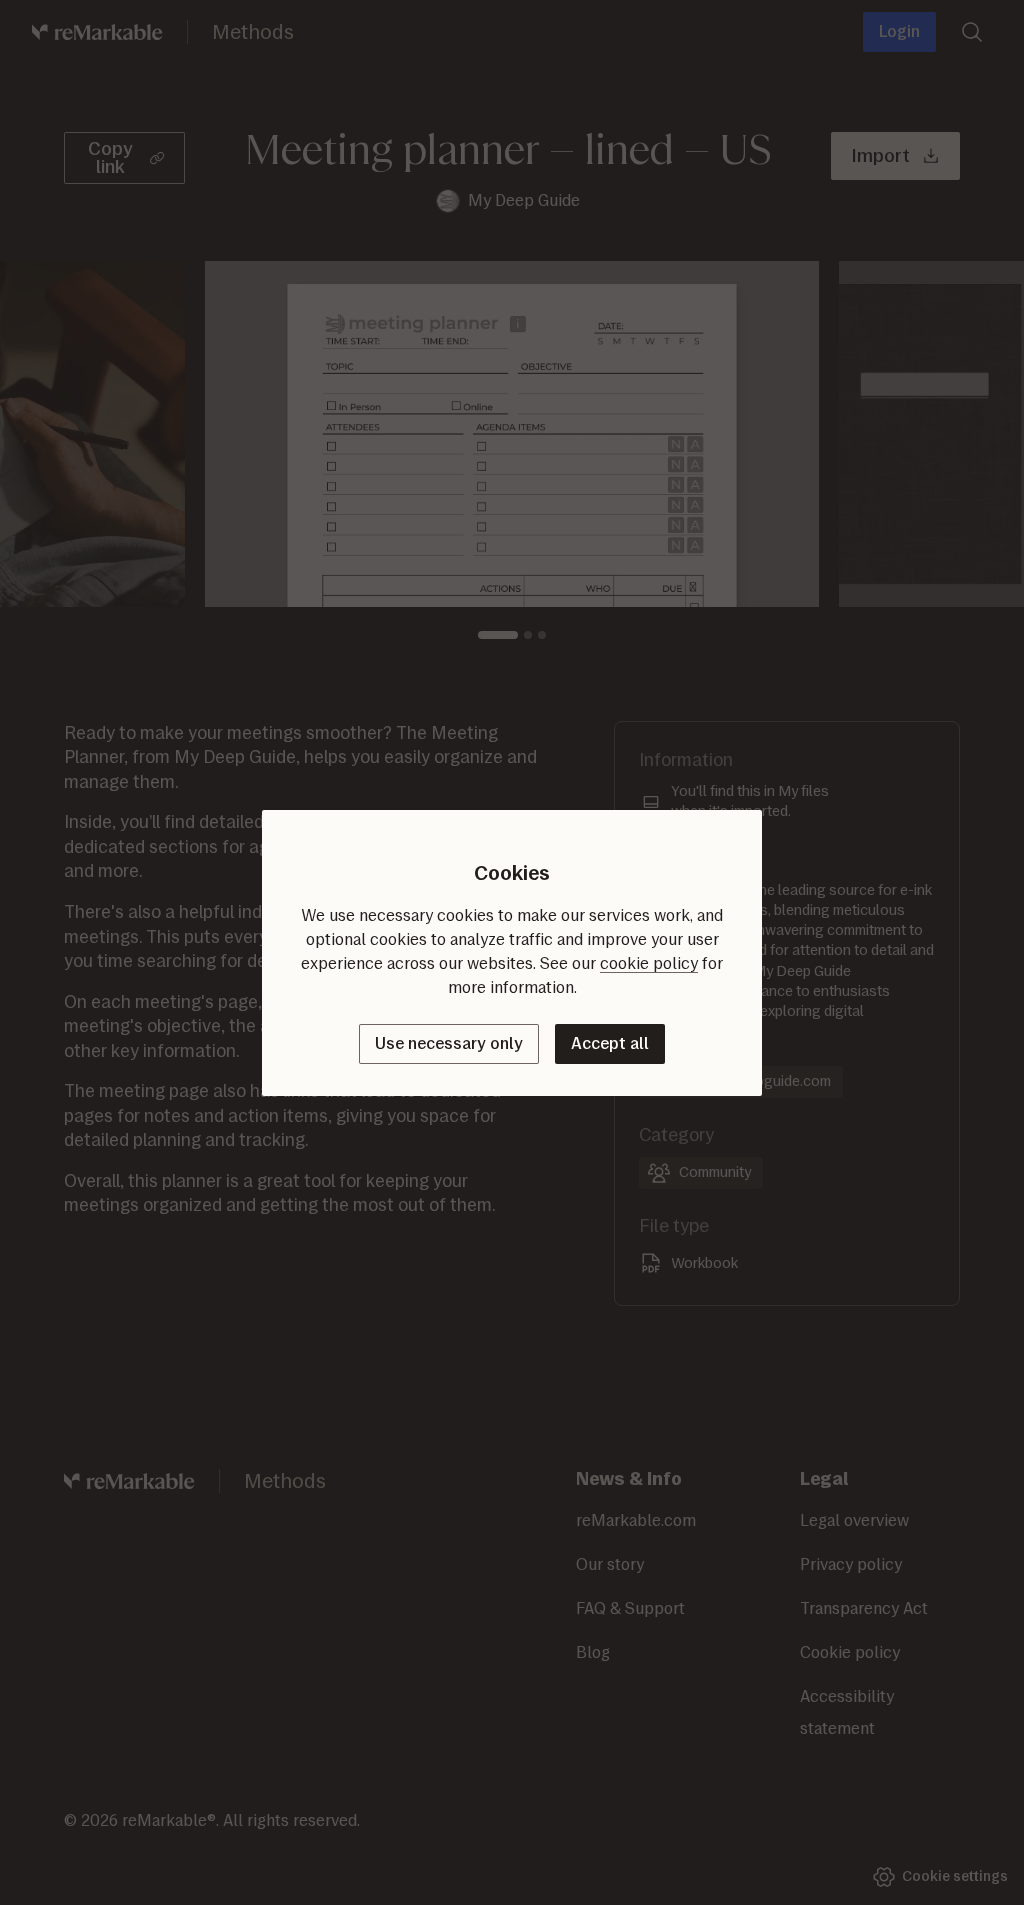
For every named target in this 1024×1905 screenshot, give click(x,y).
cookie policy (649, 963)
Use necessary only (449, 1043)
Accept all (610, 1043)
